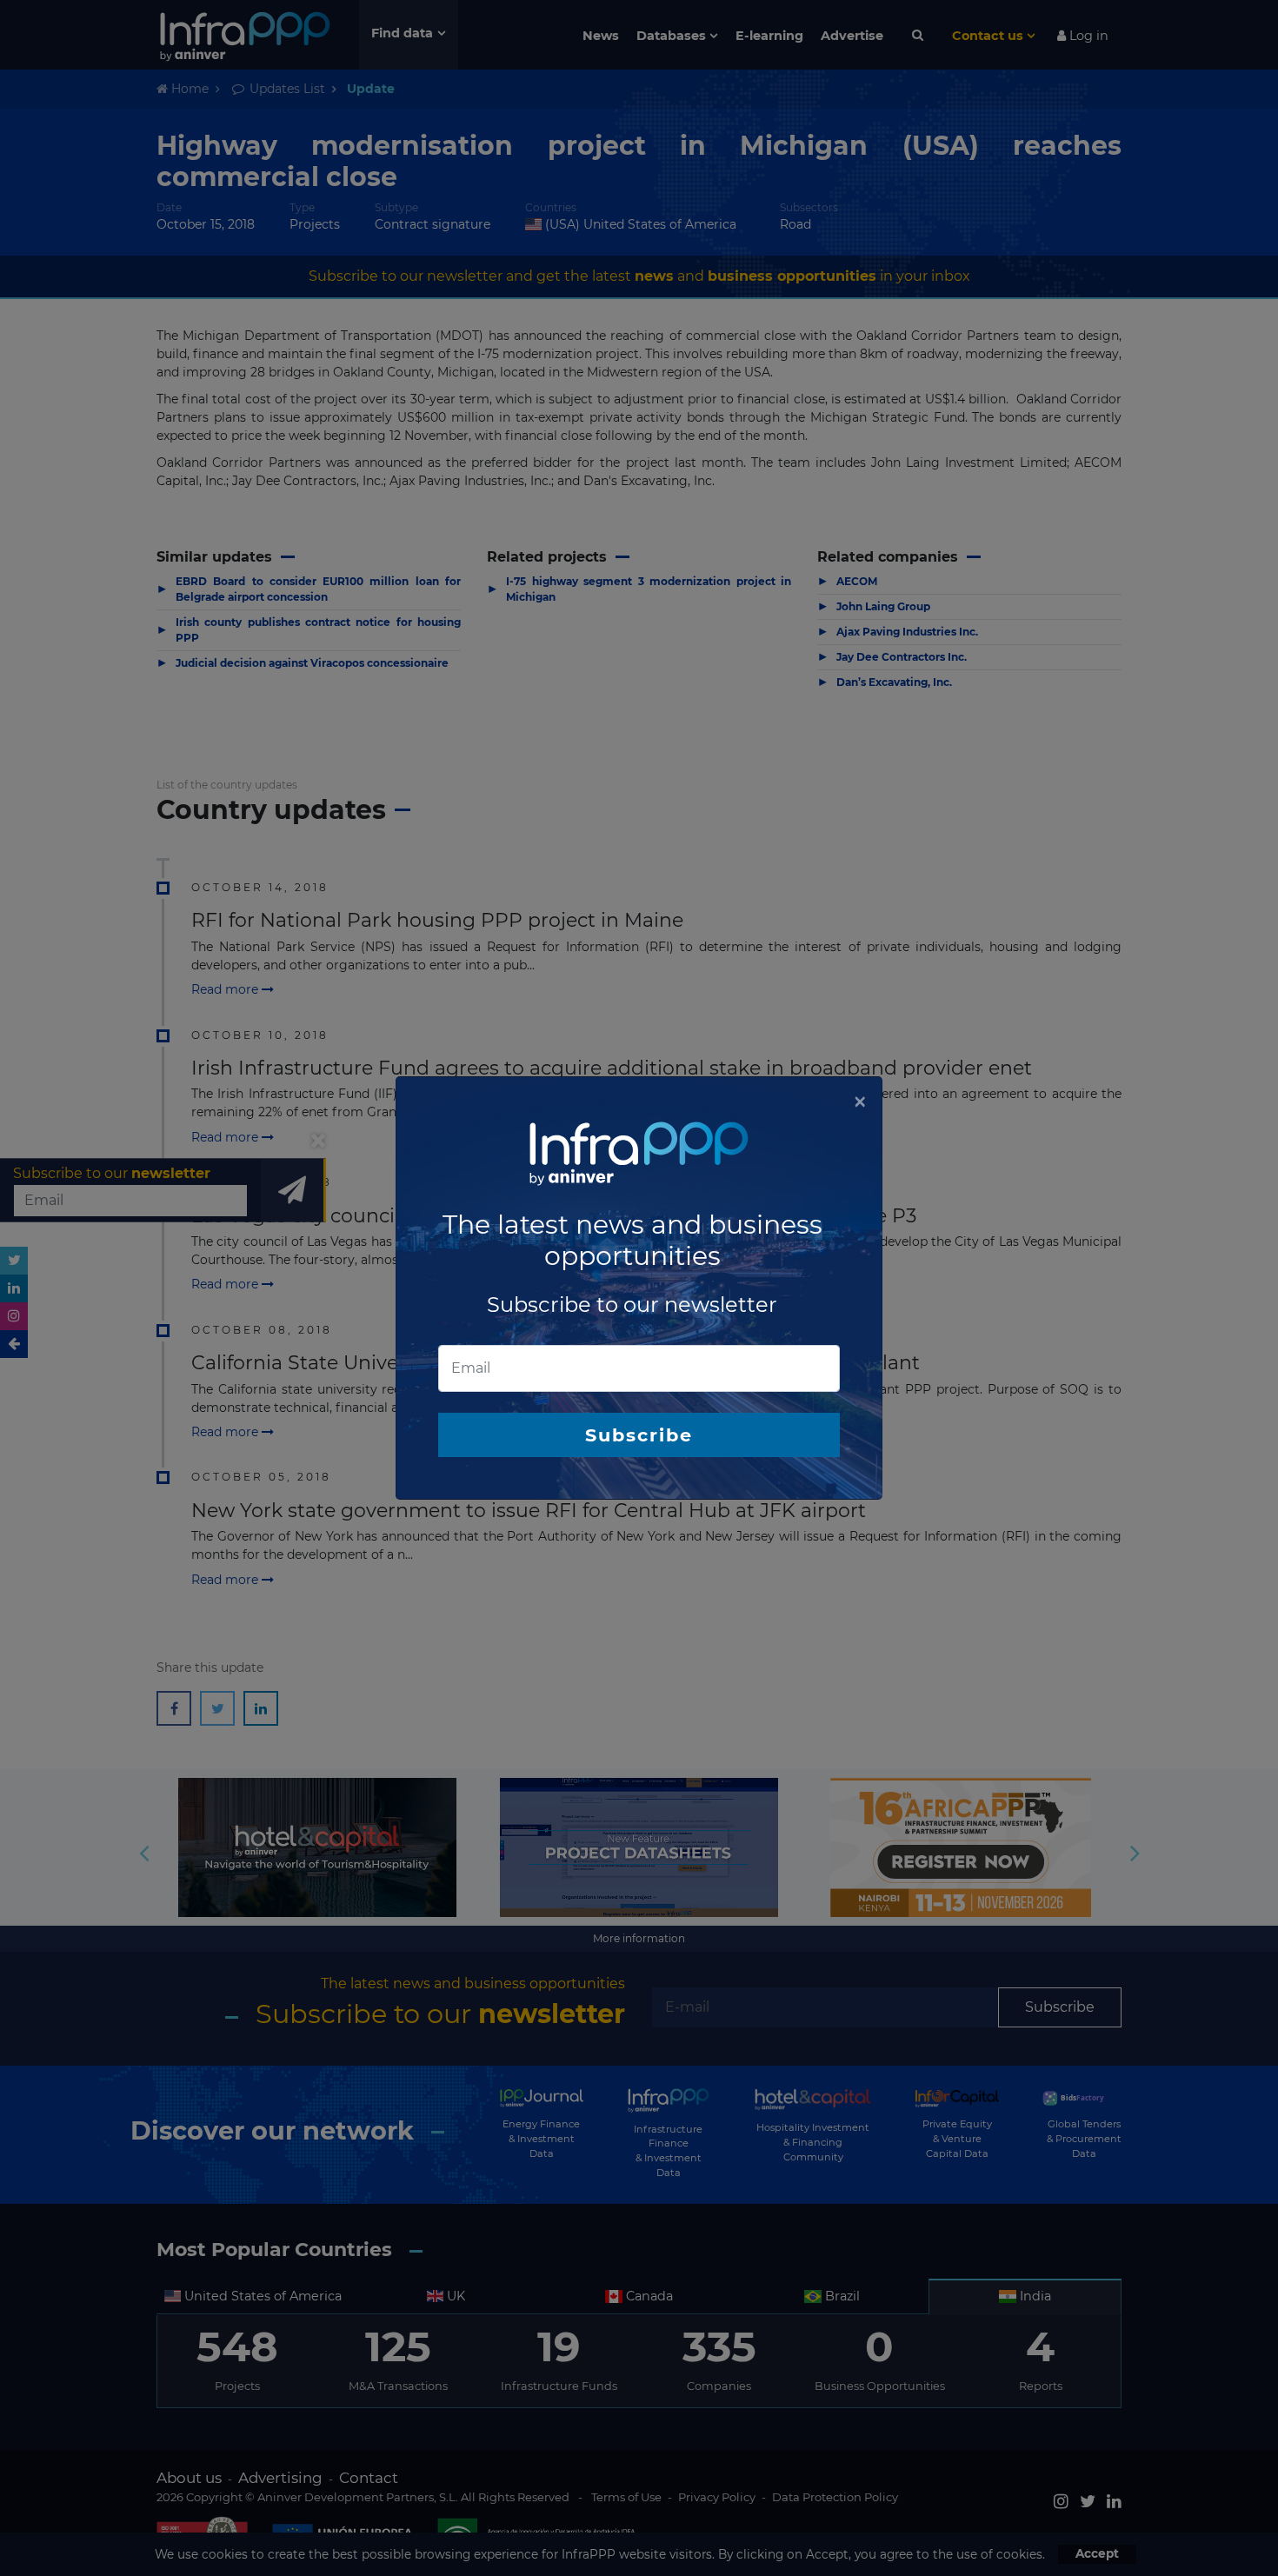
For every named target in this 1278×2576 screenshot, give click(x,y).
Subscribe (639, 1435)
